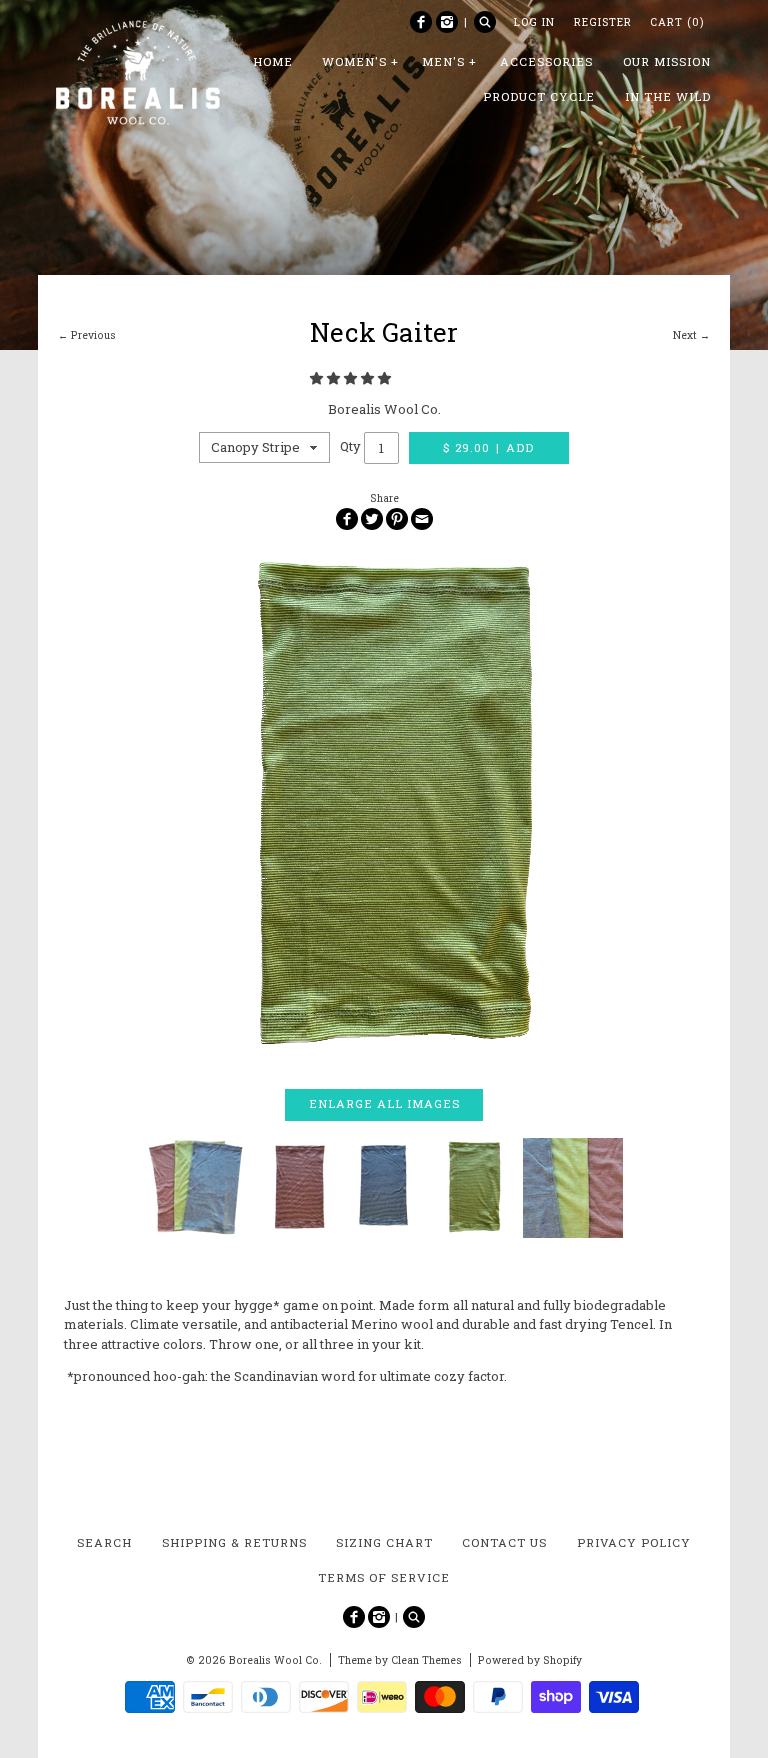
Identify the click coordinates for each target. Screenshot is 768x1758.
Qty (350, 447)
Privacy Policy (634, 1542)
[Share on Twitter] (372, 519)
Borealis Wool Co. (384, 409)
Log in (534, 22)
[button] (352, 378)
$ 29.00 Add (489, 447)
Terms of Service (384, 1577)
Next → (691, 335)
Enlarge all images (384, 1103)
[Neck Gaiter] (383, 809)
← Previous (87, 335)
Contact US (504, 1542)
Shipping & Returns (234, 1542)
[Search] (485, 22)
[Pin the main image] (397, 519)
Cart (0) (677, 22)
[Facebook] (421, 22)
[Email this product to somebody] (422, 519)
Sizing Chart (384, 1542)
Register (603, 22)
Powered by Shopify (530, 1660)
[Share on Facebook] (347, 519)
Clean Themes (426, 1660)
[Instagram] (447, 22)
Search (104, 1542)
